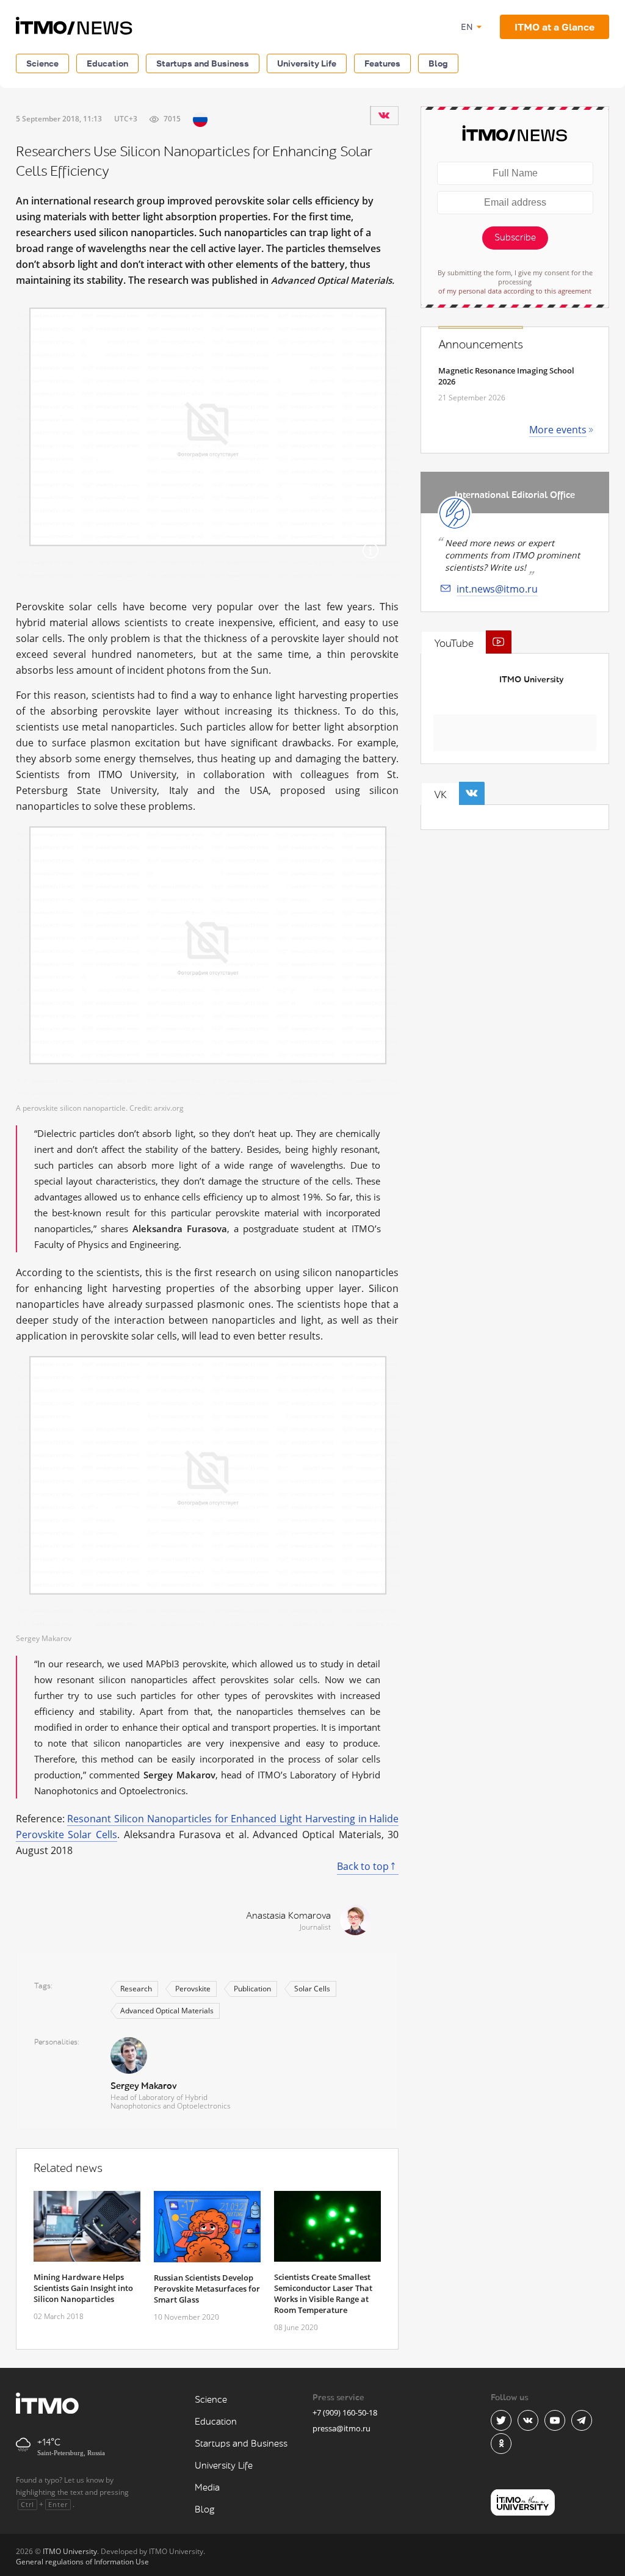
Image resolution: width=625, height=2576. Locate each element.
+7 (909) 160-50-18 (345, 2412)
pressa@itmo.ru (341, 2428)
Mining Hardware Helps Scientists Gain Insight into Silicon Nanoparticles (83, 2288)
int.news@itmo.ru (497, 589)
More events (558, 430)
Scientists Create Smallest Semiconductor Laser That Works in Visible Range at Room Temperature (323, 2293)
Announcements (481, 345)
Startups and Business (203, 63)
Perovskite (193, 1989)
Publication (252, 1989)
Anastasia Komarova (288, 1916)
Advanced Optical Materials (167, 2011)
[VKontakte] (384, 115)
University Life (307, 63)
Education (107, 63)
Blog (438, 63)
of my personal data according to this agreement (515, 291)
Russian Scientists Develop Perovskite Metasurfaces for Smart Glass (207, 2289)
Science (42, 63)
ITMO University (531, 680)
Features (382, 63)
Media (207, 2488)
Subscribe (515, 238)
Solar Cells (312, 1989)
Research (136, 1989)
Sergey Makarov (143, 2086)
